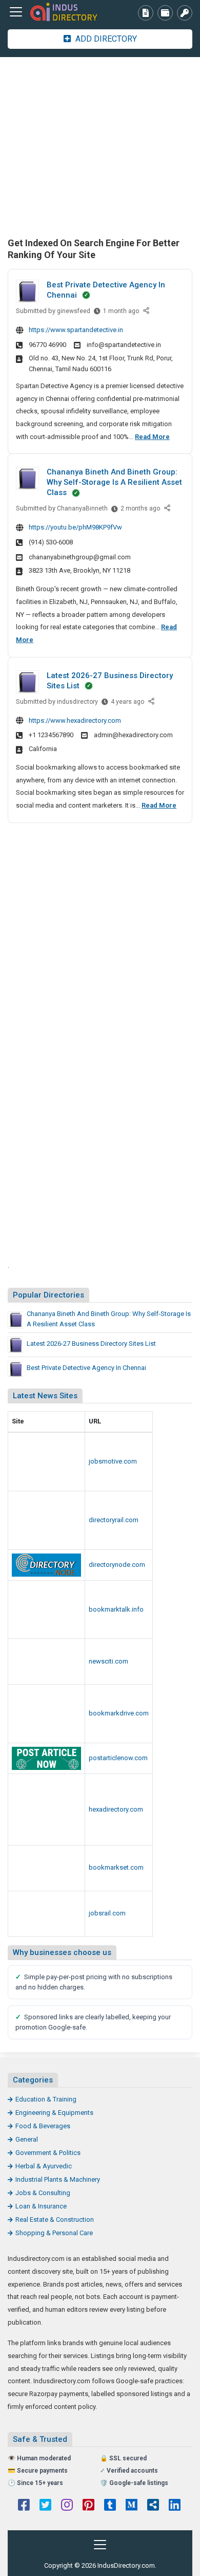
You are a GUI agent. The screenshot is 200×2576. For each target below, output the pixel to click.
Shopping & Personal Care (54, 2233)
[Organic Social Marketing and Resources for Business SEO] (46, 1462)
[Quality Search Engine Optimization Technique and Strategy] (46, 1868)
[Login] (185, 13)
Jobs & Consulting (43, 2193)
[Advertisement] (100, 146)
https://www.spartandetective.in (76, 330)
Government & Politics (48, 2153)
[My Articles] (146, 13)
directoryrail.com (114, 1520)
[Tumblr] (110, 2506)
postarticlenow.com (118, 1758)
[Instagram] (67, 2506)
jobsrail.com (107, 1913)
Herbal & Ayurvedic (44, 2166)
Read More (152, 437)
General (27, 2139)
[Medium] (132, 2506)
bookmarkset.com (116, 1867)
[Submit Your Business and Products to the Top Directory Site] (46, 1520)
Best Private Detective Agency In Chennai (86, 1368)
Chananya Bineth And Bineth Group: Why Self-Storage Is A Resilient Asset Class (114, 482)
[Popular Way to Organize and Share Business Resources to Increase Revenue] (46, 1714)
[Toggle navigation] (16, 12)
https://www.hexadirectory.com (75, 720)
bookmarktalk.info (116, 1609)
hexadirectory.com (116, 1809)
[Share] (147, 311)
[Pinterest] (88, 2506)
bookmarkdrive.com (119, 1713)
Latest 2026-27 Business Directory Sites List (91, 1344)
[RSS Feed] (153, 2506)
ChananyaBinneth (82, 508)
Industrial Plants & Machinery (58, 2179)
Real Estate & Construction (55, 2219)
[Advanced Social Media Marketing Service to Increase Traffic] (46, 1610)
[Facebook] (24, 2506)
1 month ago (121, 313)
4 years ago (127, 704)
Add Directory (105, 39)
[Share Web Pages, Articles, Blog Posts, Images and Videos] (46, 1914)
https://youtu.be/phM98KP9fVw (75, 527)
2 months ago (140, 511)
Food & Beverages (43, 2126)
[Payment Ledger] (165, 13)
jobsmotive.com (113, 1461)
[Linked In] (175, 2506)
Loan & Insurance (41, 2206)
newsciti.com (108, 1661)
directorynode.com (117, 1565)
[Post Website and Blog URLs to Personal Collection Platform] (46, 1661)
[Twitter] (45, 2506)
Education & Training (46, 2099)
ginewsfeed (74, 311)
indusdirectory (77, 702)
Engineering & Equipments (54, 2113)
